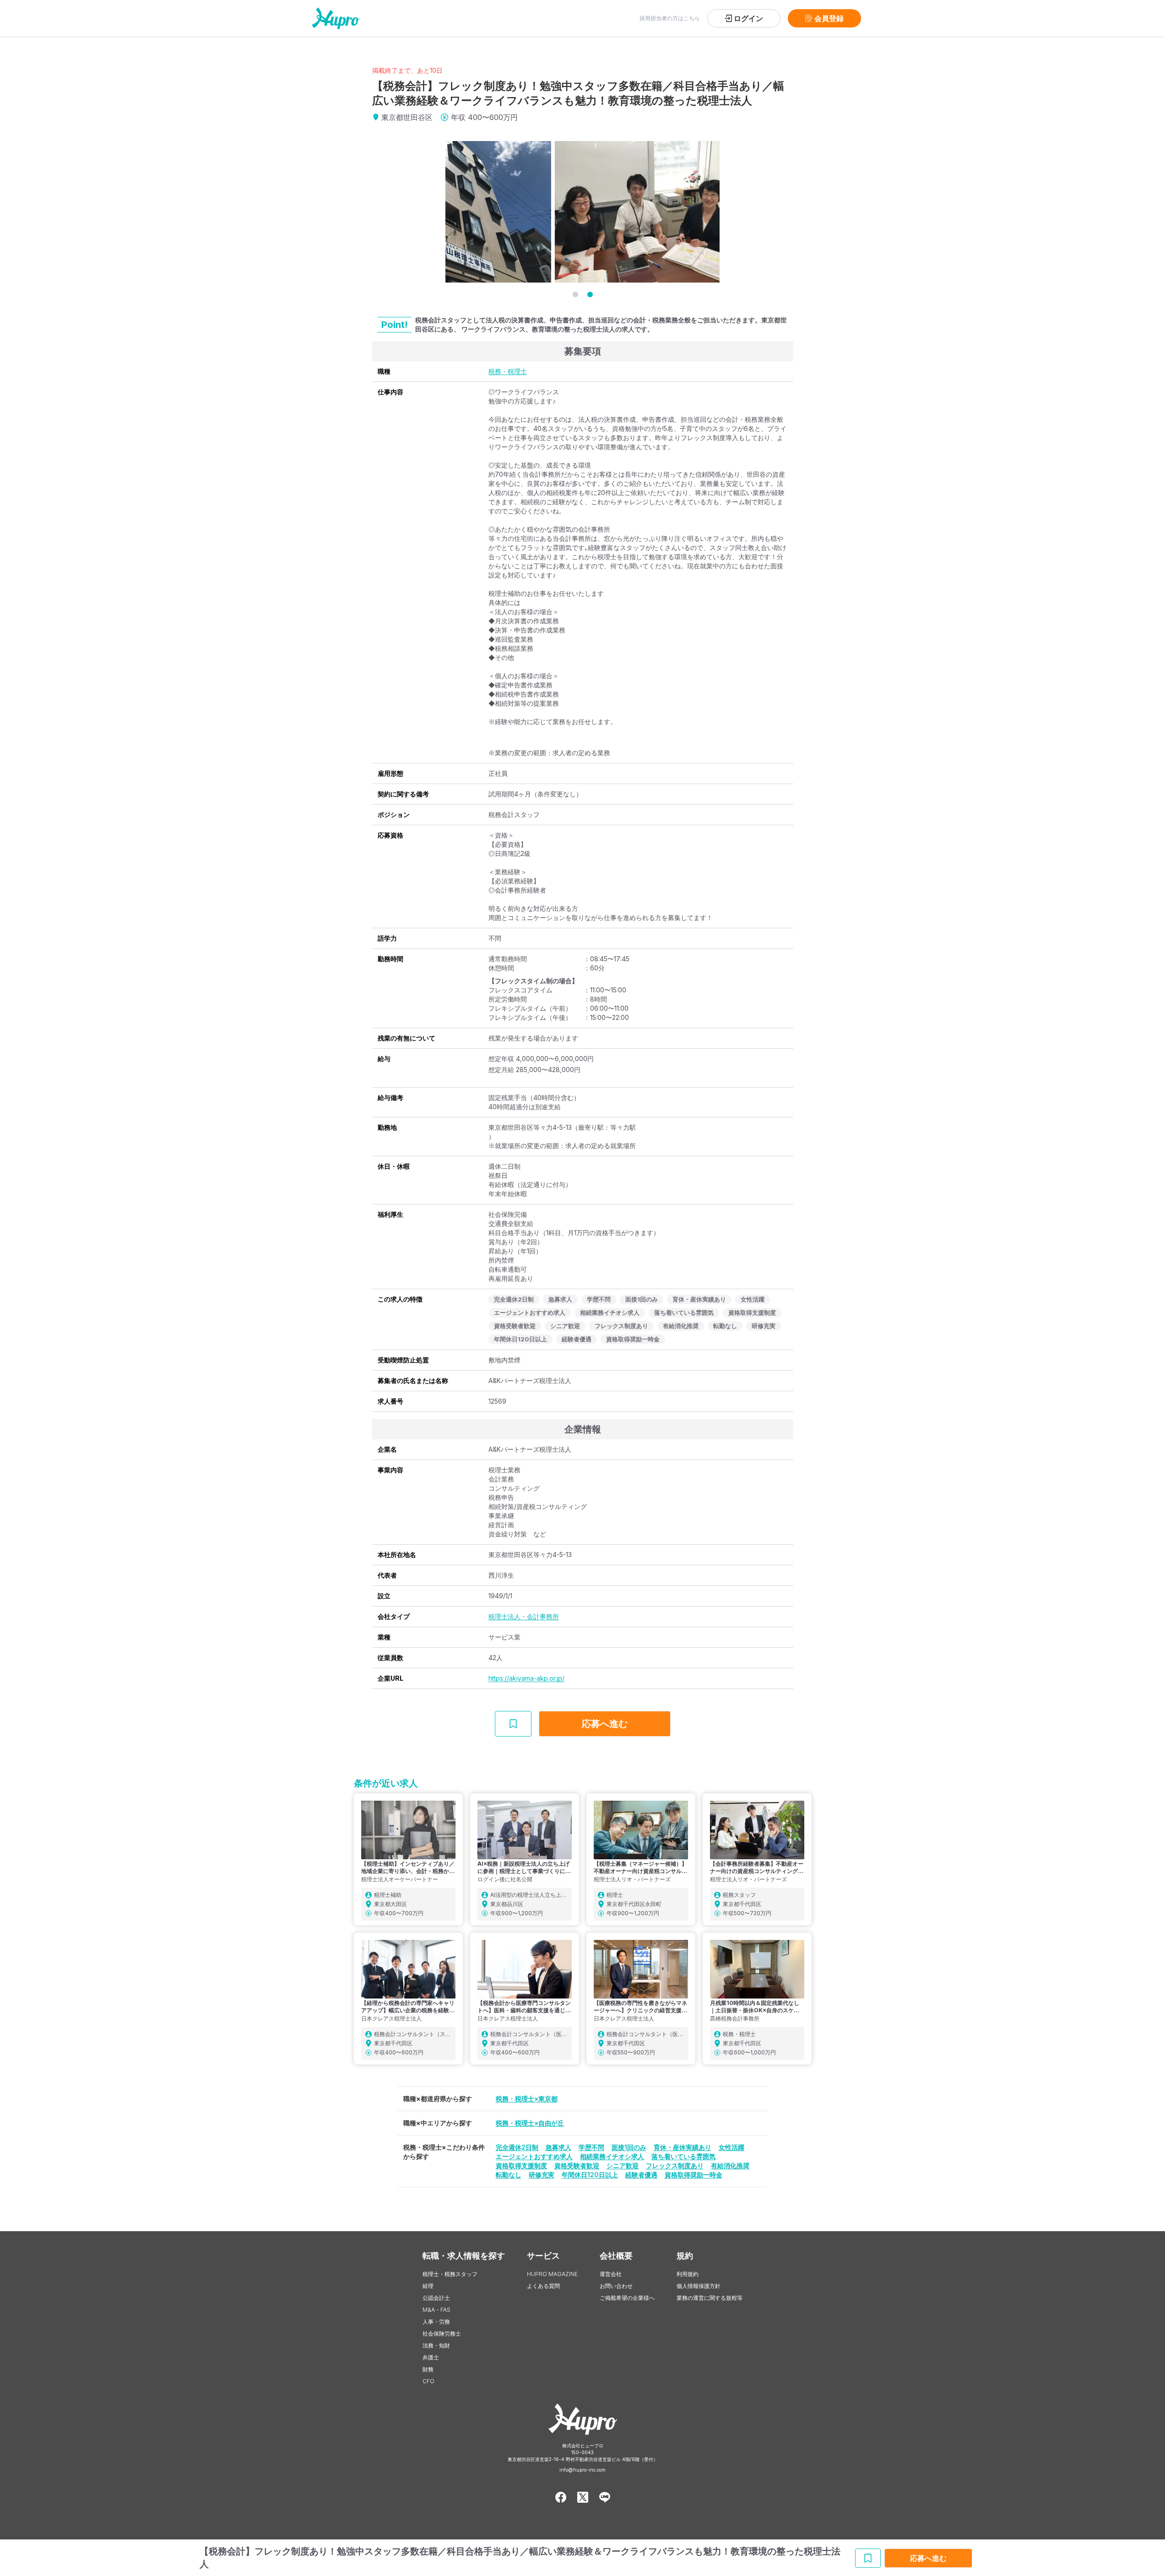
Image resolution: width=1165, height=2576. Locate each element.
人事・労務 (436, 2322)
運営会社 (611, 2274)
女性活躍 (732, 2147)
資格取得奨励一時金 (694, 2175)
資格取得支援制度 (521, 2165)
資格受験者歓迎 (577, 2165)
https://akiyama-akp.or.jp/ (526, 1678)
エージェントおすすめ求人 (534, 2156)
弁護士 (431, 2357)
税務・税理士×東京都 (527, 2099)
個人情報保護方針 (699, 2286)
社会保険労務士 (442, 2334)
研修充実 (542, 2175)
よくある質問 (543, 2286)
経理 (428, 2286)
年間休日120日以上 (590, 2175)
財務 (428, 2369)
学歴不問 (591, 2147)
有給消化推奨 (730, 2165)
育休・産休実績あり (683, 2147)
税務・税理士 (508, 371)
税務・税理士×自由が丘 (530, 2123)
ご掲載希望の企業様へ (627, 2298)
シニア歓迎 (623, 2165)
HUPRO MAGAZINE (552, 2274)
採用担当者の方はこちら (670, 18)
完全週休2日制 (517, 2147)
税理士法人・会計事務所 (524, 1616)
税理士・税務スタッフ (450, 2274)
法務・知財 (436, 2345)
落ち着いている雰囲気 (683, 2156)
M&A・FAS (436, 2310)
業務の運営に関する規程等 (710, 2298)
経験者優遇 (641, 2175)
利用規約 (688, 2274)
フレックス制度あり (675, 2165)
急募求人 (558, 2147)
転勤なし (509, 2175)
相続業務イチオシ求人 (612, 2156)
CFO (428, 2381)
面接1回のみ (629, 2147)
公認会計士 (436, 2298)
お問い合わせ (616, 2286)
